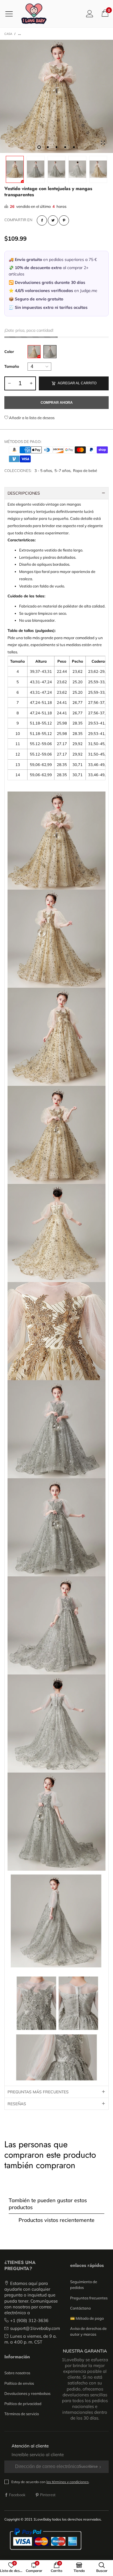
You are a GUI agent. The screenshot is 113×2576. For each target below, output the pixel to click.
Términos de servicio (22, 2414)
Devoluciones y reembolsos (27, 2393)
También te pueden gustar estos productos (48, 2204)
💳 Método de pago (87, 2318)
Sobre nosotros (17, 2373)
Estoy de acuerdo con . (50, 2482)
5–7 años (62, 471)
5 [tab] (74, 147)
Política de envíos (19, 2383)
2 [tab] (48, 147)
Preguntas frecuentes (89, 2298)
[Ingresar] (90, 13)
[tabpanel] (57, 96)
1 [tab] (39, 147)
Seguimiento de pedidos (84, 2285)
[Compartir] (42, 220)
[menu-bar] (11, 14)
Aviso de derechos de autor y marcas (88, 2331)
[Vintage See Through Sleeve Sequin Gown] (57, 96)
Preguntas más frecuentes (38, 2092)
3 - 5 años (43, 471)
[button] (9, 383)
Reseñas (17, 2104)
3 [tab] (57, 147)
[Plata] (50, 352)
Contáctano (80, 2308)
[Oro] (34, 352)
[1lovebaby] (34, 14)
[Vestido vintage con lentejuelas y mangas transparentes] (98, 169)
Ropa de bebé (85, 471)
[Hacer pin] (64, 220)
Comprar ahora (57, 403)
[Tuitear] (53, 220)
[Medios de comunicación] (103, 143)
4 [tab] (65, 147)
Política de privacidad (23, 2404)
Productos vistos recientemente (57, 2220)
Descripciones (24, 493)
